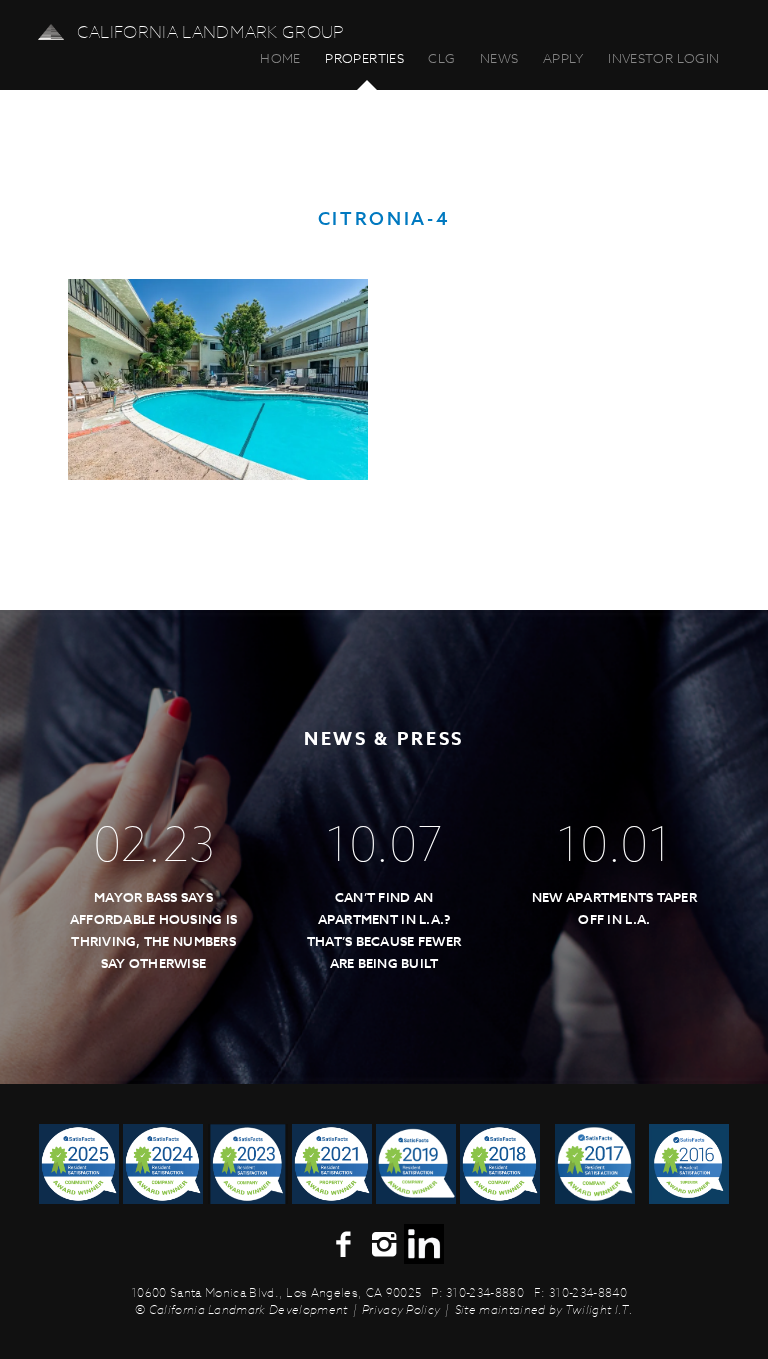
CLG (441, 58)
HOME (280, 58)
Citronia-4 (384, 219)
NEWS (499, 58)
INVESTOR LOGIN (663, 58)
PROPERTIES (364, 58)
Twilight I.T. (599, 1309)
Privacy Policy (401, 1309)
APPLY (563, 58)
